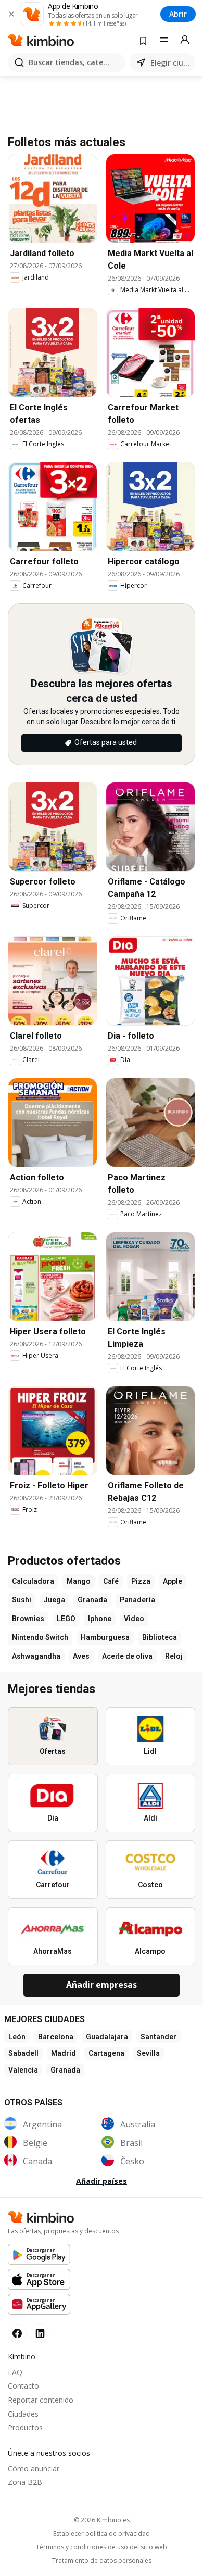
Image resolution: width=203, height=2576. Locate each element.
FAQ (15, 2372)
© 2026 (102, 2520)
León (17, 2037)
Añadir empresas (102, 1985)
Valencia (23, 2070)
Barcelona (56, 2037)
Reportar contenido (41, 2400)
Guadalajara (107, 2037)
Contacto (23, 2386)
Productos (25, 2427)
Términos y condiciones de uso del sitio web (102, 2547)
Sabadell (23, 2053)
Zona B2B (25, 2482)
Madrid (64, 2053)
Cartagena (106, 2053)
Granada (65, 2070)
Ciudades (23, 2414)
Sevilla (148, 2053)
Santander (158, 2037)
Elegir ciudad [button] (171, 63)
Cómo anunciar (34, 2468)
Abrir (178, 14)
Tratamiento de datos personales (102, 2561)
